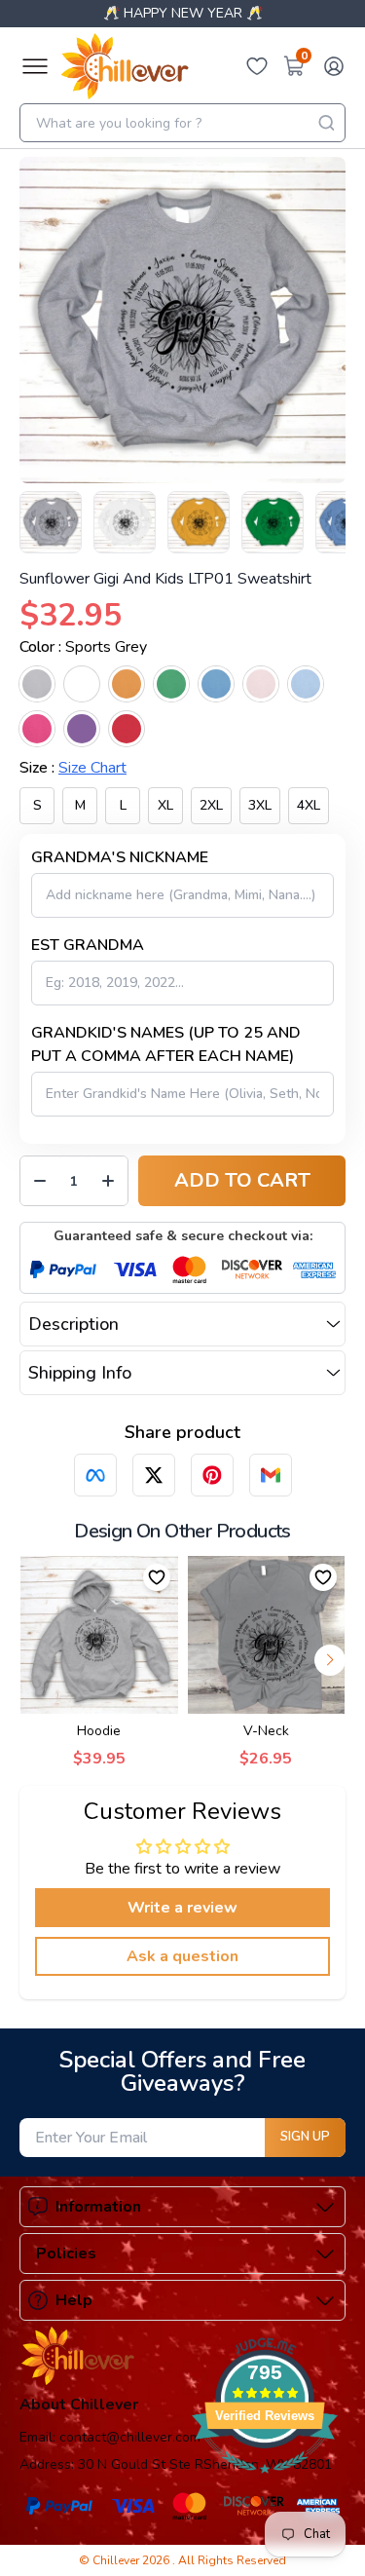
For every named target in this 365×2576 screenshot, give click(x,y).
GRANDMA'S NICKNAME (120, 857)
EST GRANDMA (88, 945)
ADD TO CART (242, 1180)
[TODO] (95, 1475)
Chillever (117, 2560)
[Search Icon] (326, 123)
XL (165, 805)
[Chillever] (125, 66)
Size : (73, 768)
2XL (211, 805)
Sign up (305, 2137)
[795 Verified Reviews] (265, 2483)
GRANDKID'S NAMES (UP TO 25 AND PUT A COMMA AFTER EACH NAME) (166, 1044)
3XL (260, 805)
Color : (83, 647)
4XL (309, 805)
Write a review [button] (182, 1908)
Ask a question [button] (182, 1956)
